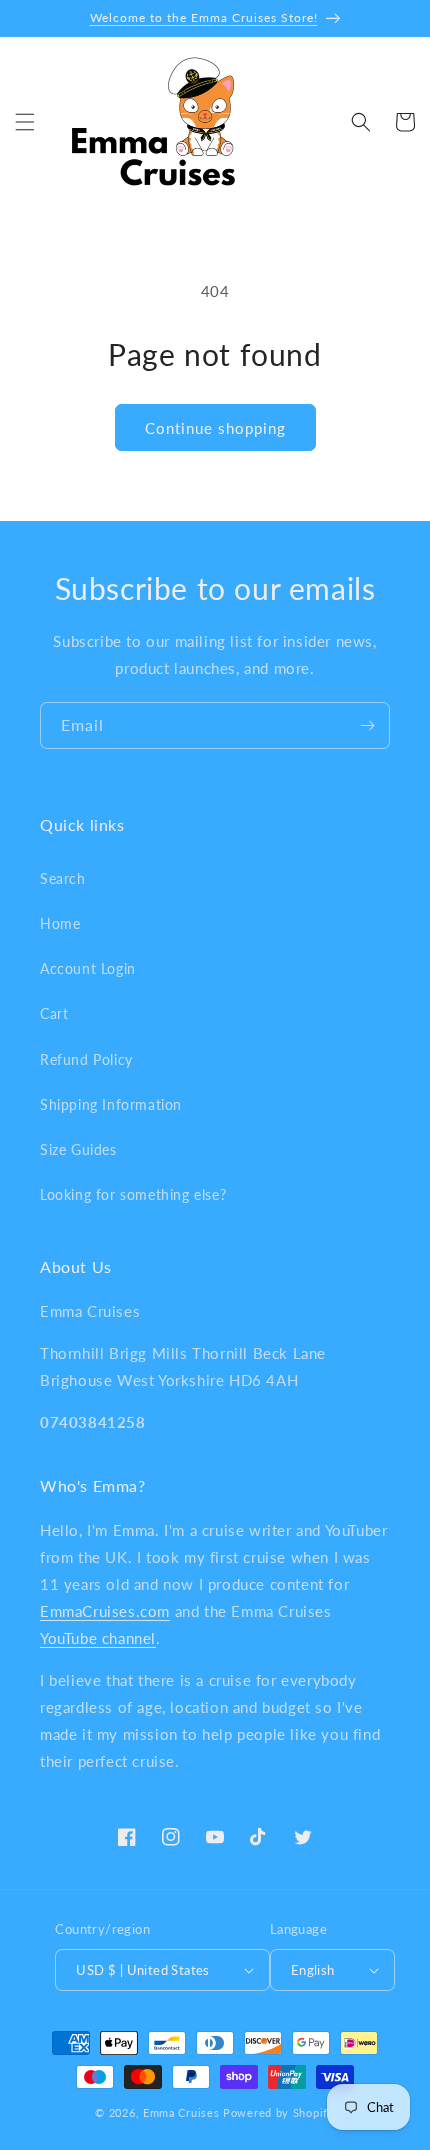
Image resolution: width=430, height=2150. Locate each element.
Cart (54, 1013)
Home (60, 923)
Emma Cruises (181, 2112)
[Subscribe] (367, 725)
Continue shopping (215, 428)
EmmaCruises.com (105, 1611)
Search (63, 878)
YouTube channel (98, 1638)
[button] (25, 122)
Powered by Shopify (279, 2112)
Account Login (88, 968)
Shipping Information (111, 1104)
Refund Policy (86, 1059)
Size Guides (78, 1149)
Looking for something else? (133, 1194)
